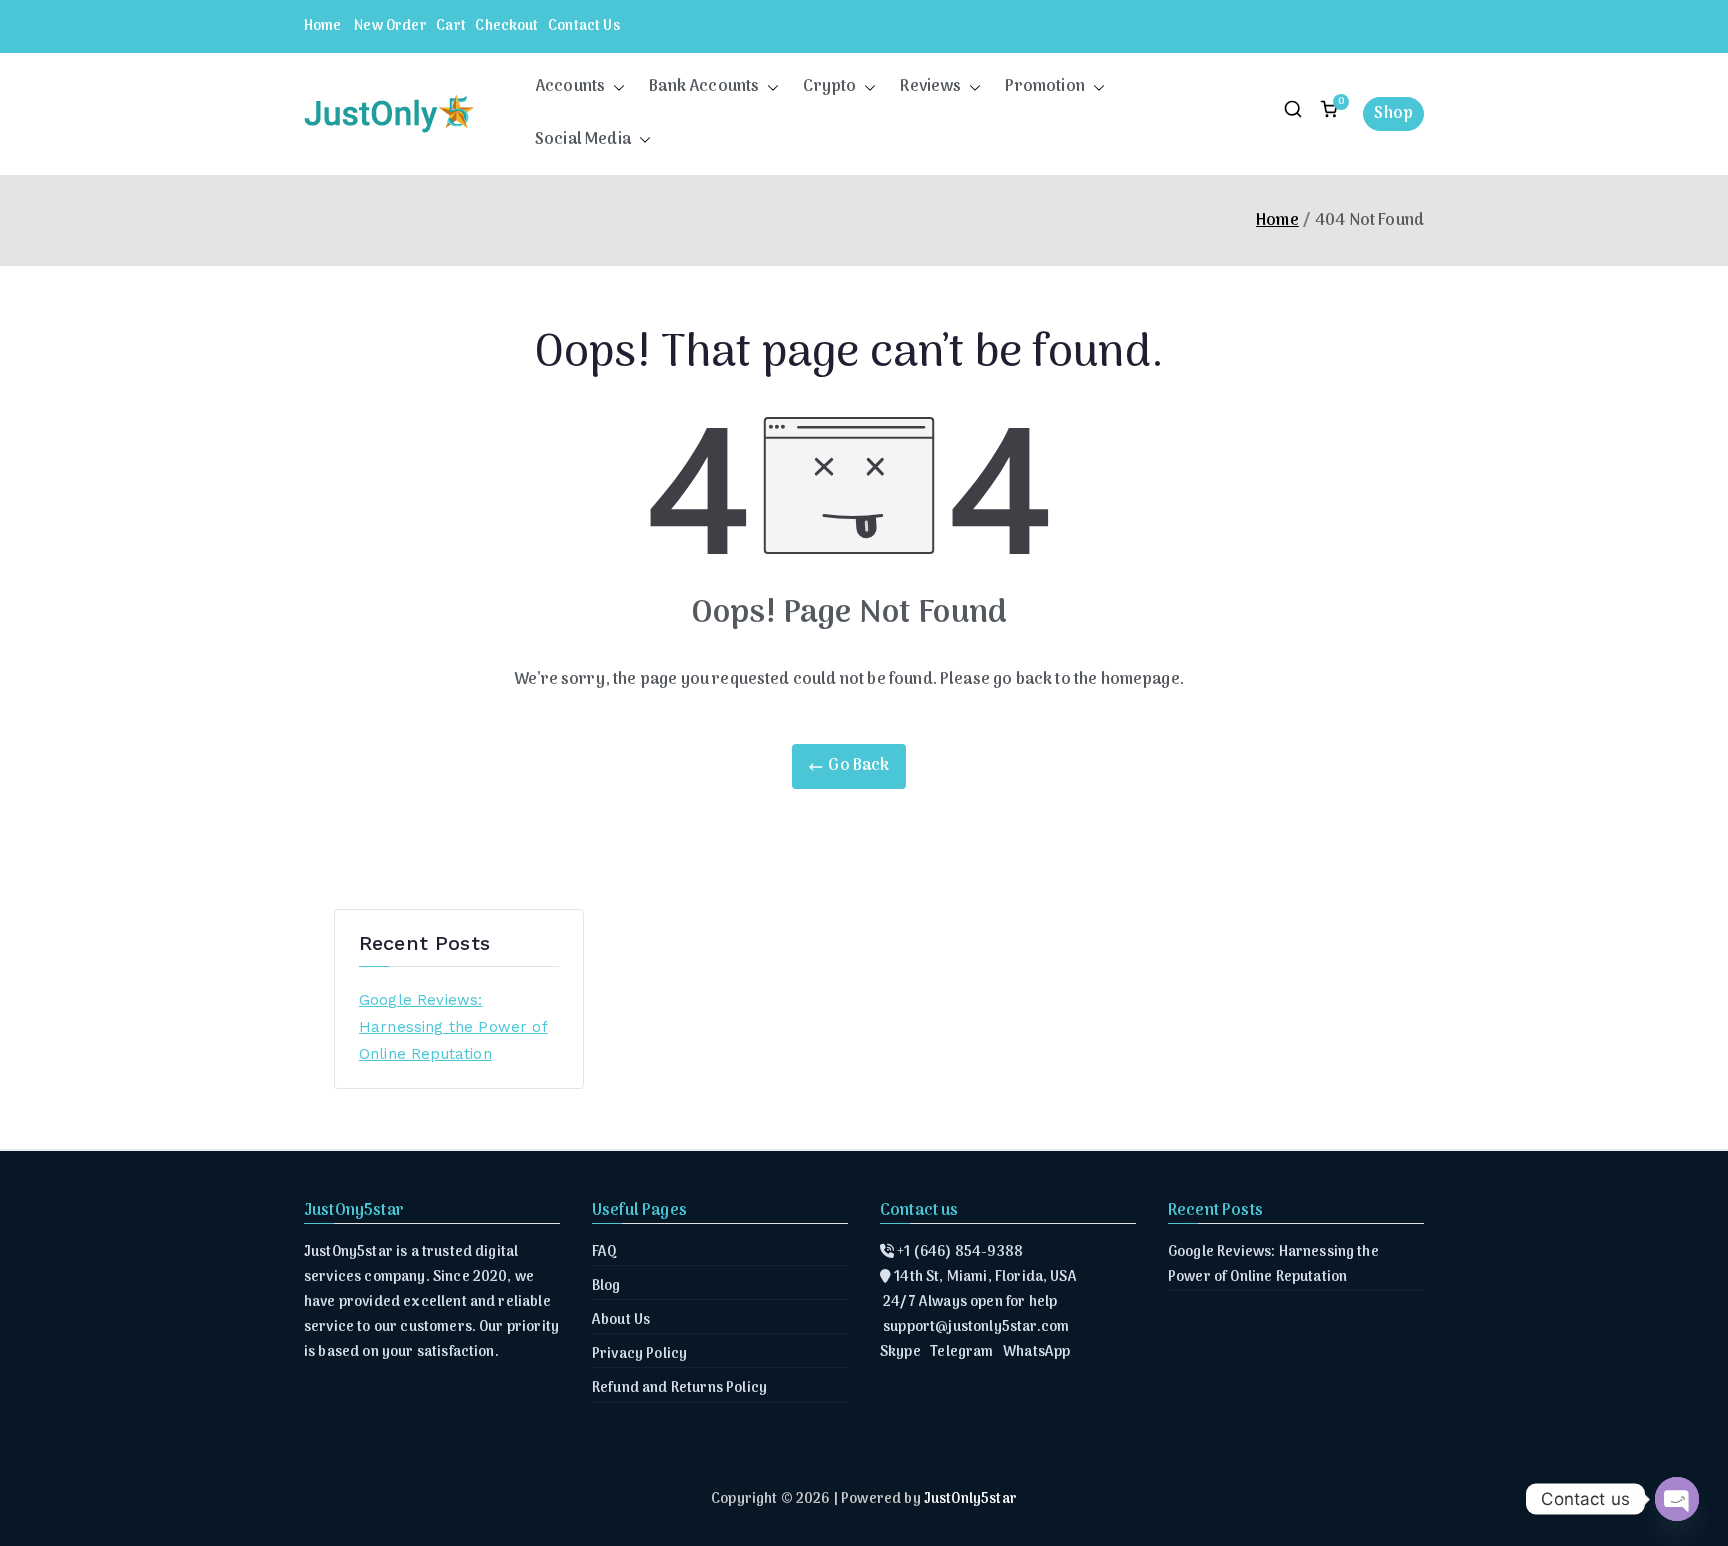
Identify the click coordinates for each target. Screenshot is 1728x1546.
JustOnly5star (970, 1499)
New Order (390, 26)
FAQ (604, 1252)
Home (323, 26)
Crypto (829, 87)
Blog (606, 1286)
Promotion (1044, 87)
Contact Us (584, 26)
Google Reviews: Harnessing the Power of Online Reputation (453, 1027)
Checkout (506, 26)
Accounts (570, 87)
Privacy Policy (639, 1354)
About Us (621, 1320)
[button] (615, 87)
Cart (451, 26)
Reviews (930, 87)
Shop (1393, 114)
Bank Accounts (704, 87)
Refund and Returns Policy (679, 1388)
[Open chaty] (1677, 1499)
